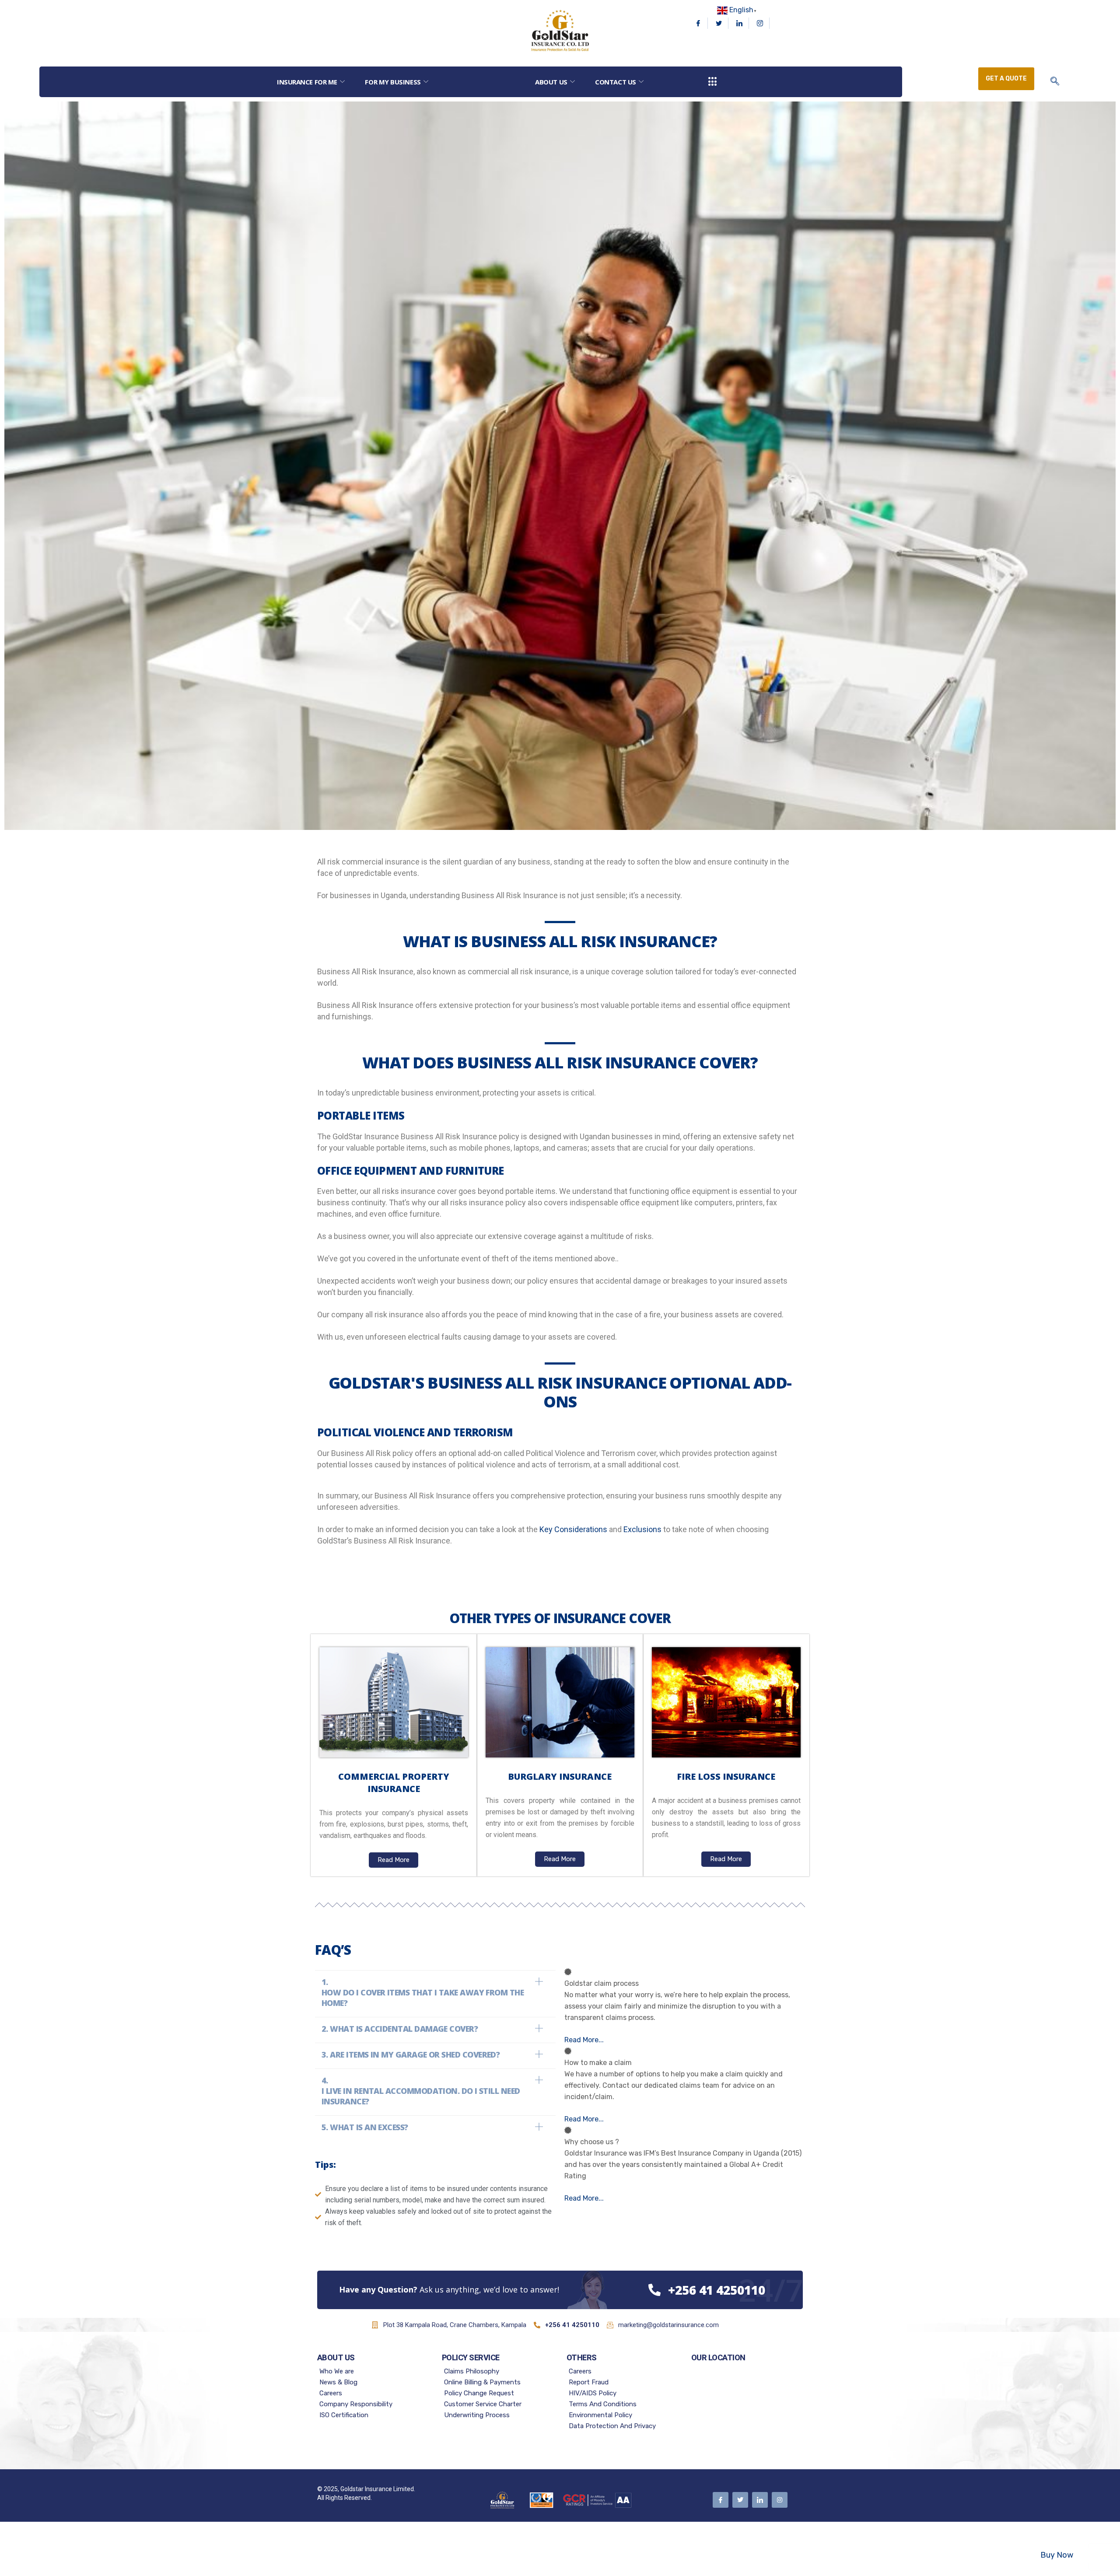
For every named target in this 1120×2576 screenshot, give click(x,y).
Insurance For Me (307, 82)
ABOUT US (551, 82)
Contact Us (616, 82)
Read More (394, 1860)
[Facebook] (698, 23)
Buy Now (1057, 2555)
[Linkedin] (740, 23)
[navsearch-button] (1055, 82)
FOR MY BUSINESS (393, 82)
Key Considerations (573, 1529)
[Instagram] (760, 23)
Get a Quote (1006, 79)
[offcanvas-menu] (713, 82)
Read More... (584, 2040)
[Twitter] (719, 23)
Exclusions (642, 1529)
